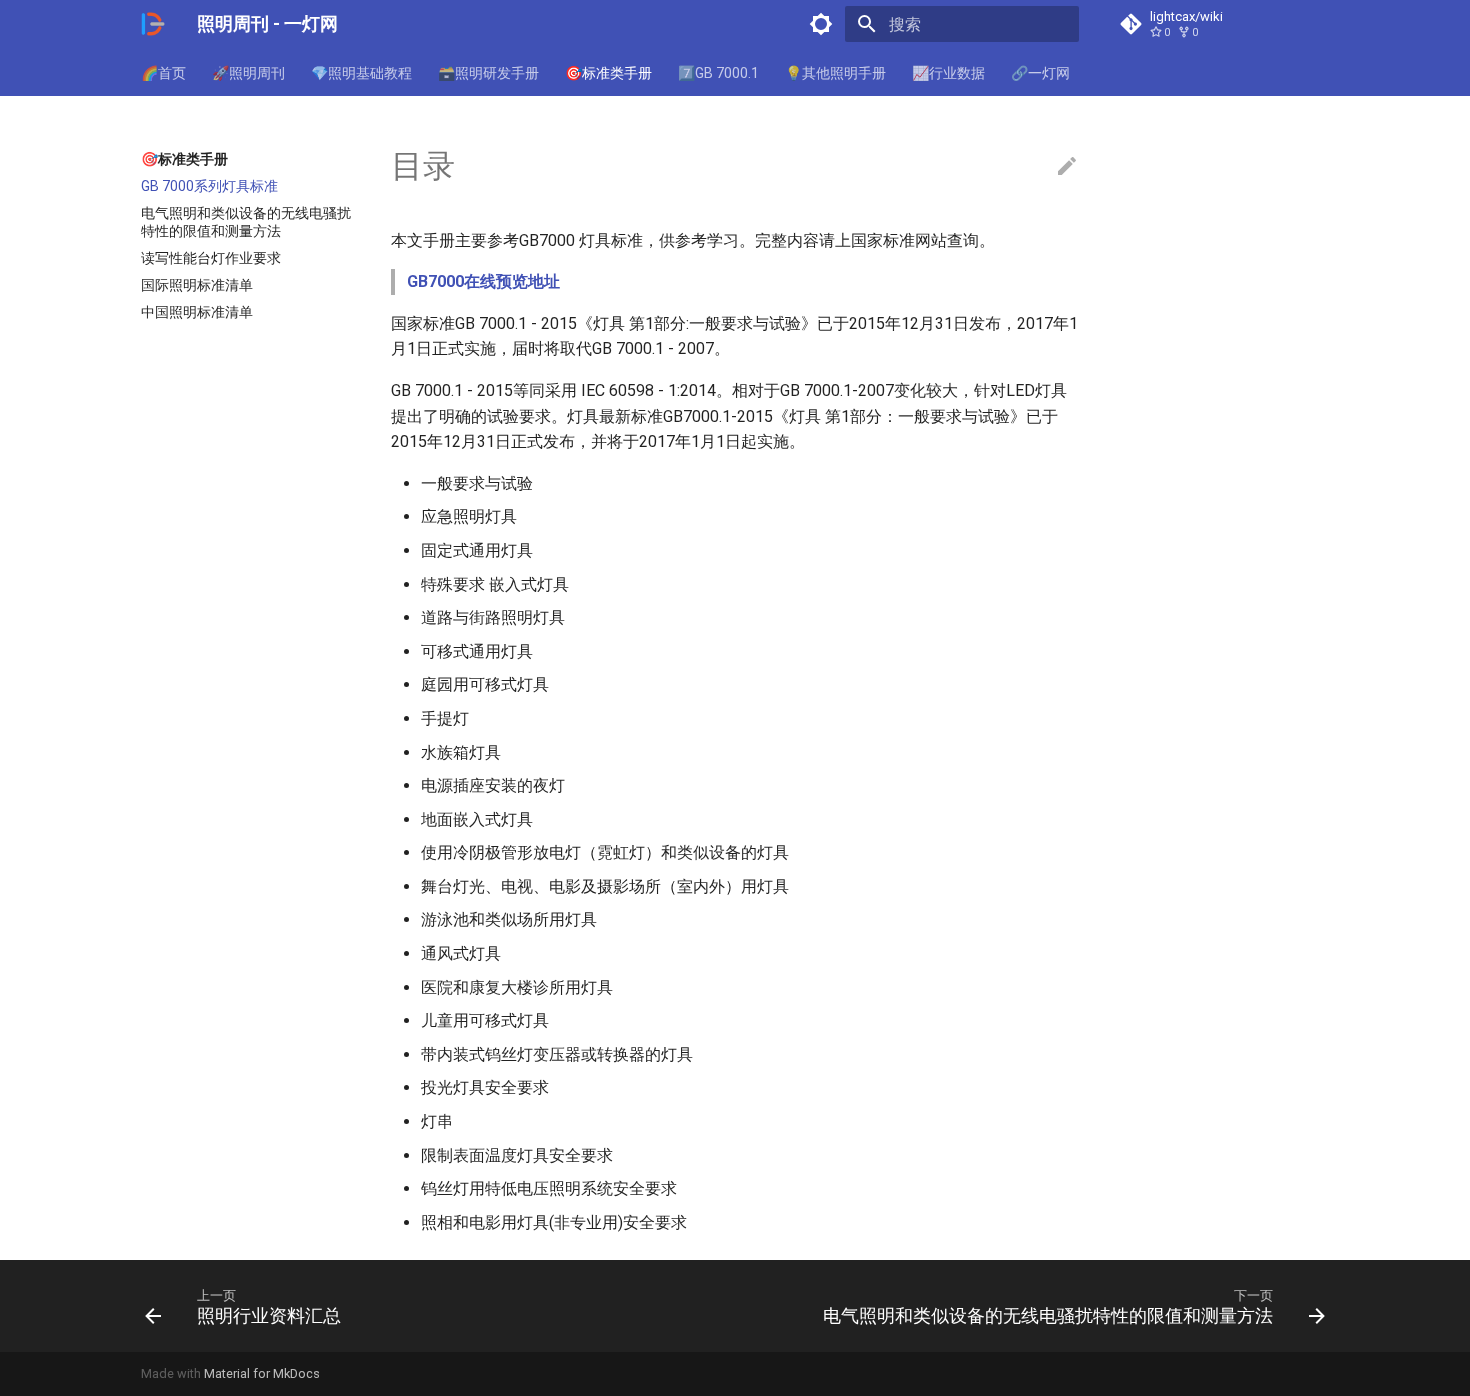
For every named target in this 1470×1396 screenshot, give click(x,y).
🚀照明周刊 (248, 73)
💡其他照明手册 (835, 73)
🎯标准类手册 (608, 73)
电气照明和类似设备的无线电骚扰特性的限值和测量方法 (246, 222)
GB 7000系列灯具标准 (209, 186)
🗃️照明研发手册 (488, 73)
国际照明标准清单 (197, 285)
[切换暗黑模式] (821, 24)
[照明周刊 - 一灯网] (153, 24)
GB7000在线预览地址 (483, 281)
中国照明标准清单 (197, 312)
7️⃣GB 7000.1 (718, 73)
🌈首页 (163, 73)
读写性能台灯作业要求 (211, 258)
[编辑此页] (1067, 167)
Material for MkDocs (262, 1373)
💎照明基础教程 (361, 73)
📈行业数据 (948, 73)
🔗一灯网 (1040, 73)
